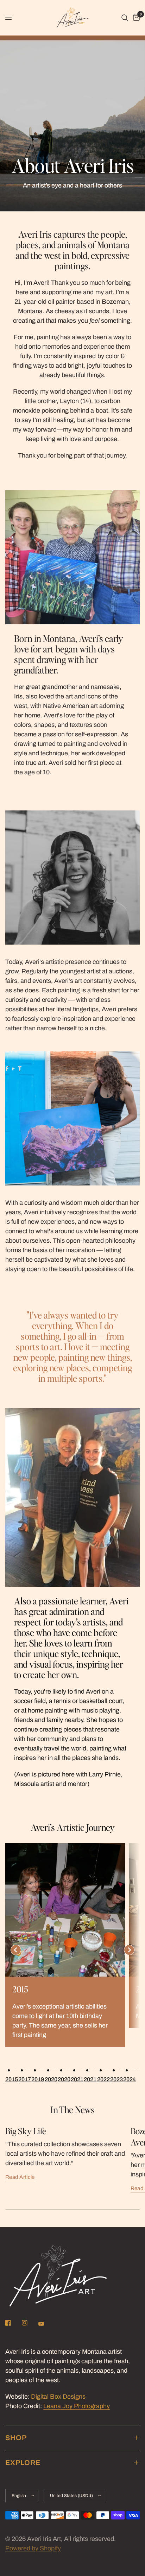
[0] (135, 18)
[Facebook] (13, 2323)
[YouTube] (46, 2324)
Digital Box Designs (58, 2397)
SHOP (16, 2438)
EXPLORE (23, 2463)
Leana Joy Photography (77, 2406)
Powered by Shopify (33, 2548)
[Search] (125, 18)
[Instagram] (30, 2323)
